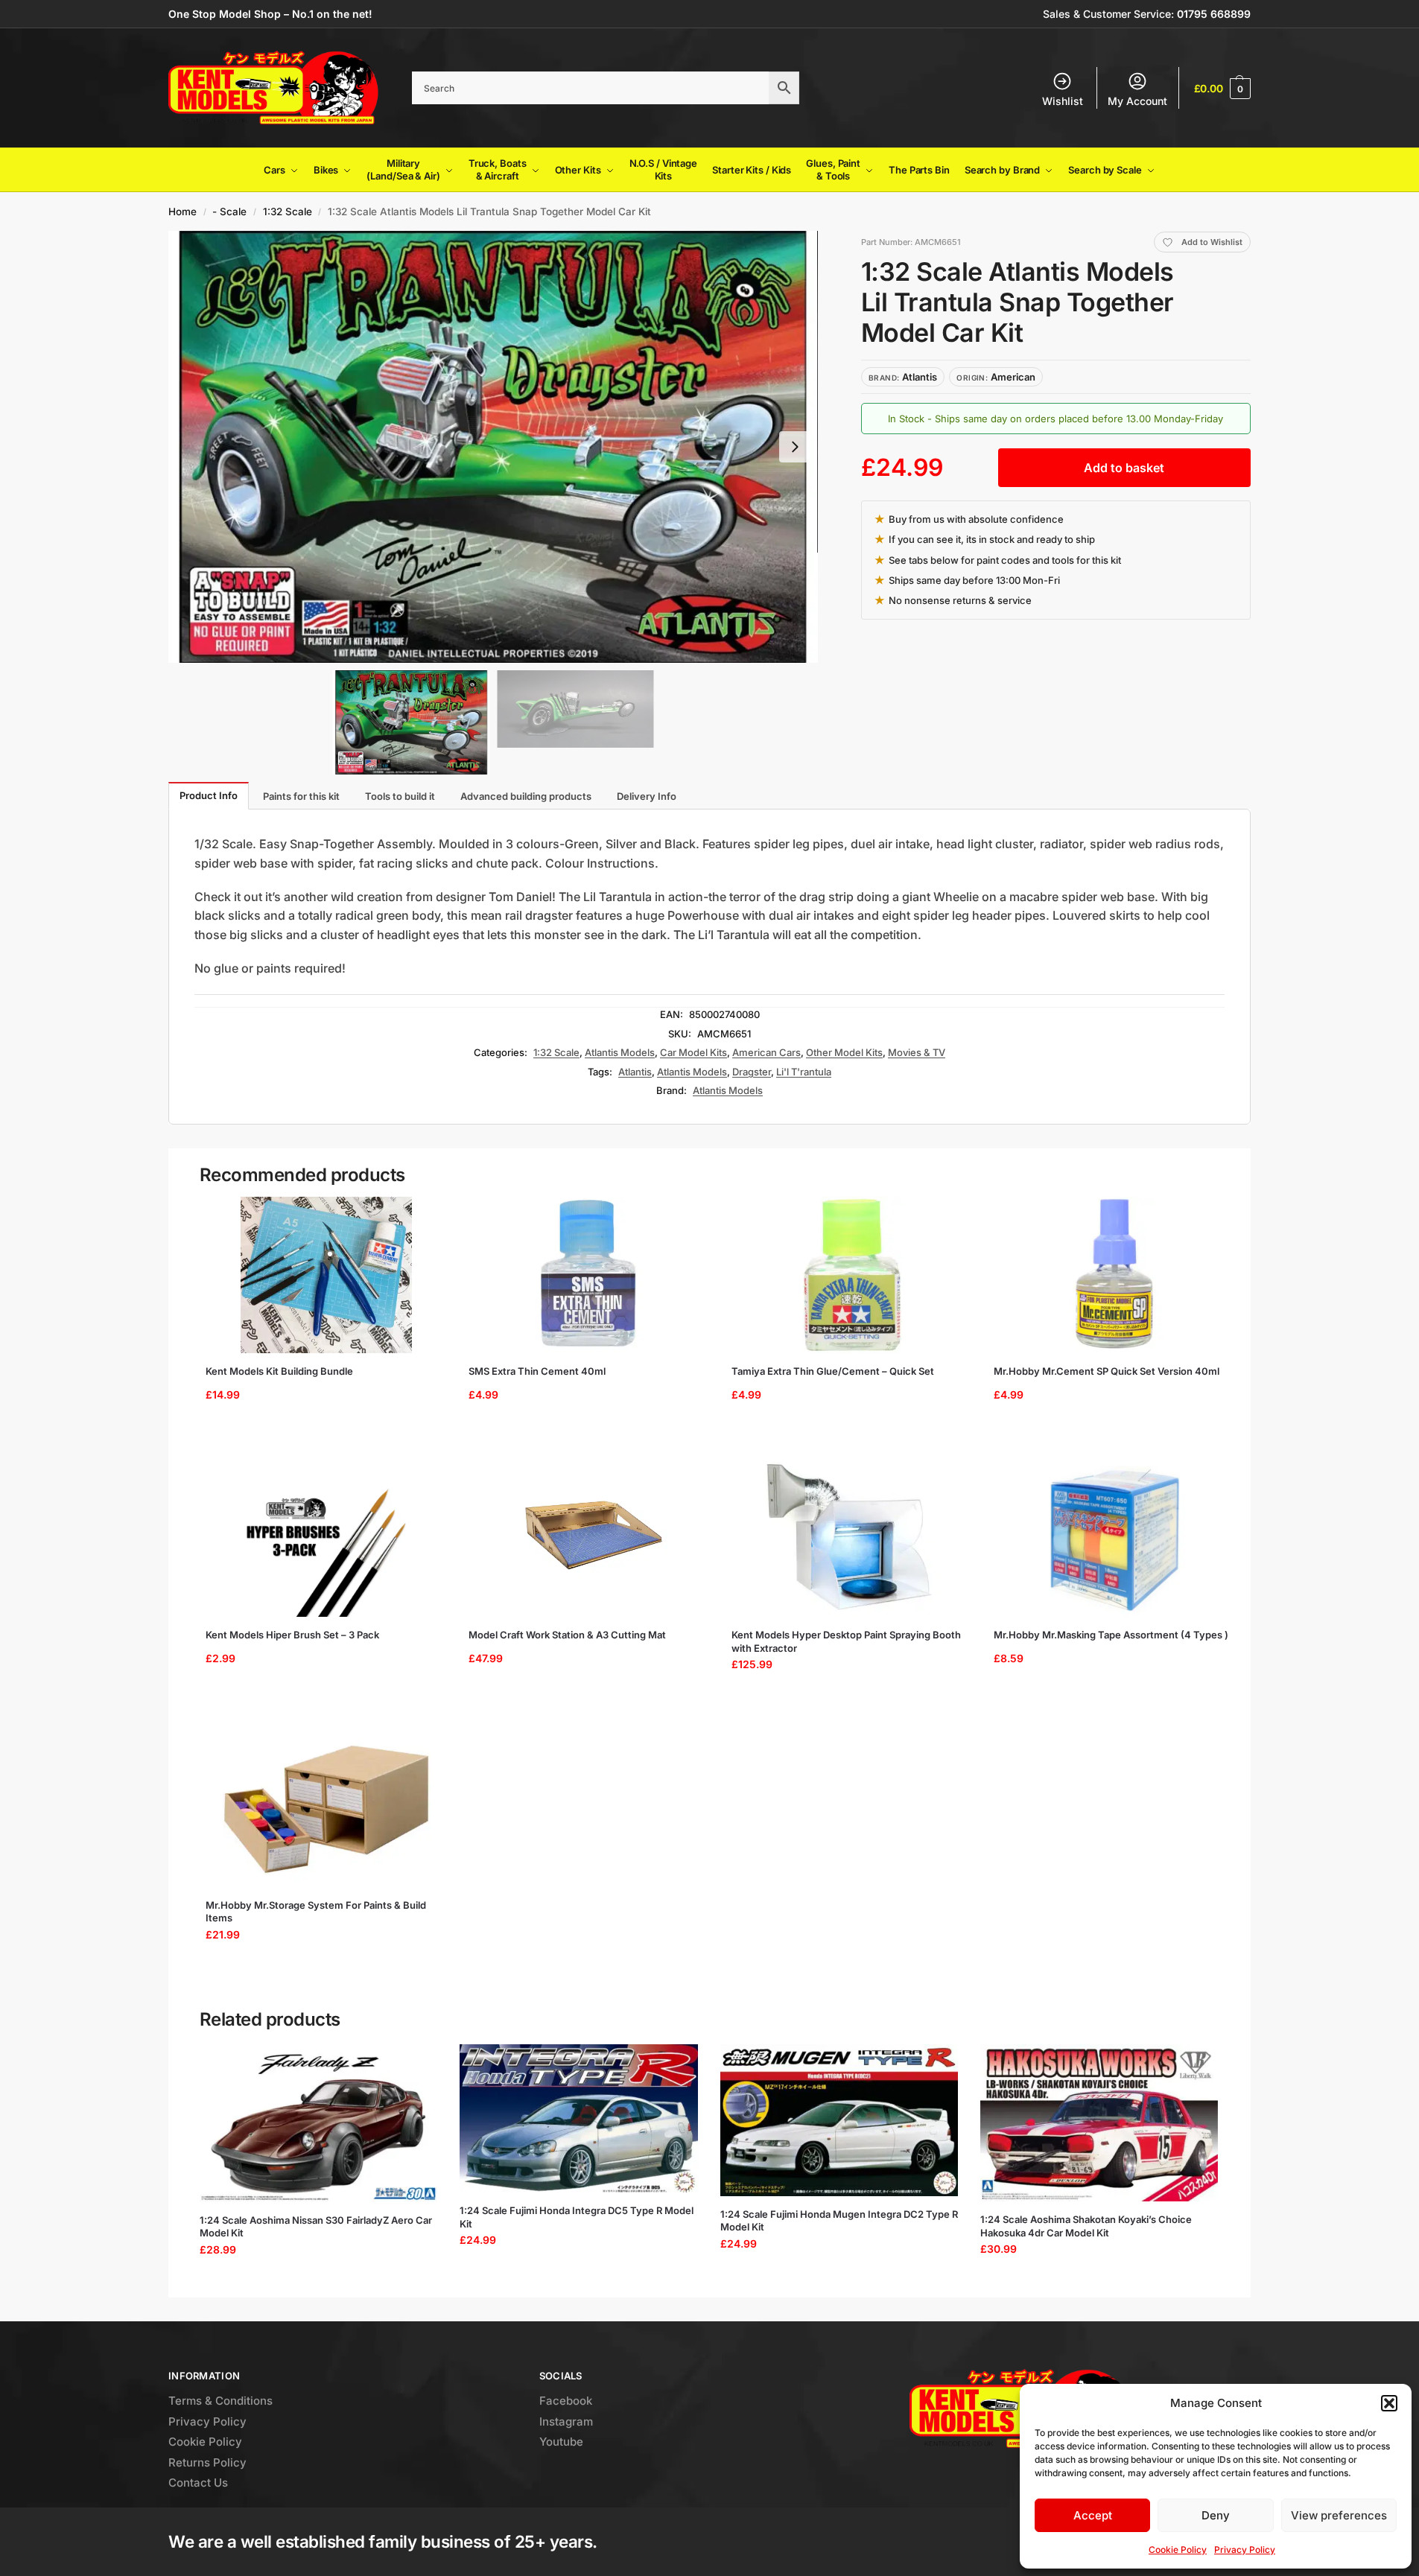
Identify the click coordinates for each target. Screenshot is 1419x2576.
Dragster (752, 1072)
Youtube (561, 2442)
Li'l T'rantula (804, 1072)
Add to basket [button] (321, 1432)
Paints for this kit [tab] (301, 796)
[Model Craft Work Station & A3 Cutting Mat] (590, 1539)
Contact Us (198, 2483)
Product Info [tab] (209, 795)
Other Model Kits (844, 1052)
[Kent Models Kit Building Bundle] (327, 1275)
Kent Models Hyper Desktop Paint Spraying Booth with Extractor (846, 1641)
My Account (1137, 101)
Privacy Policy (1245, 2550)
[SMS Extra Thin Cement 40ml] (590, 1275)
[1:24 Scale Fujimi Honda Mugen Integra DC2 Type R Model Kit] (839, 2120)
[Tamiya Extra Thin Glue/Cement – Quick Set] (853, 1275)
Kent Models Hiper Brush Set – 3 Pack (292, 1635)
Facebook (566, 2401)
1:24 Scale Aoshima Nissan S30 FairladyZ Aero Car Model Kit (316, 2227)
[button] (1389, 2403)
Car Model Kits (693, 1052)
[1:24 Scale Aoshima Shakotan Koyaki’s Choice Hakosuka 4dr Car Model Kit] (1099, 2123)
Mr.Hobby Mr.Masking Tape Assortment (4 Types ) (1111, 1635)
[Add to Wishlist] (424, 1215)
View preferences (1339, 2515)
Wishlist (1063, 101)
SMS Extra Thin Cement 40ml (537, 1371)
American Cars (766, 1052)
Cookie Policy (1178, 2550)
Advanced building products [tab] (526, 796)
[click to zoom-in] (493, 447)
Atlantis (635, 1072)
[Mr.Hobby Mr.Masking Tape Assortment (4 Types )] (1115, 1539)
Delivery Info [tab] (647, 796)
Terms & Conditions (220, 2401)
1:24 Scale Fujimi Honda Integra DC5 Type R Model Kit (577, 2217)
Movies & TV (917, 1052)
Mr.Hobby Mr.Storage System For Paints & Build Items (316, 1912)
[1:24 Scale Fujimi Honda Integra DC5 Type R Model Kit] (578, 2118)
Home (182, 212)
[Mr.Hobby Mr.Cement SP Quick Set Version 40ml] (1115, 1275)
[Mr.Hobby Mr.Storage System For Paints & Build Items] (327, 1809)
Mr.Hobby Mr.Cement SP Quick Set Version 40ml (1107, 1371)
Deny (1216, 2515)
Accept (1093, 2515)
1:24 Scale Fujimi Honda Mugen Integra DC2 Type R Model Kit (839, 2221)
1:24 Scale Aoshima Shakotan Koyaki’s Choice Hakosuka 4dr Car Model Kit (1086, 2226)
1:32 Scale (288, 212)
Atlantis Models (620, 1052)
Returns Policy (207, 2462)
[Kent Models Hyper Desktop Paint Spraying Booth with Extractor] (853, 1539)
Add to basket (1124, 468)
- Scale (229, 212)
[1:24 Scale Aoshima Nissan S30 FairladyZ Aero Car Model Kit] (318, 2123)
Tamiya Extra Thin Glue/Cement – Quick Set (833, 1371)
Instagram (566, 2421)
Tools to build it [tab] (400, 796)
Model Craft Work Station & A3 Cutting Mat (567, 1635)
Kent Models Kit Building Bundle (279, 1371)
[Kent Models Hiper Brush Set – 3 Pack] (327, 1539)
